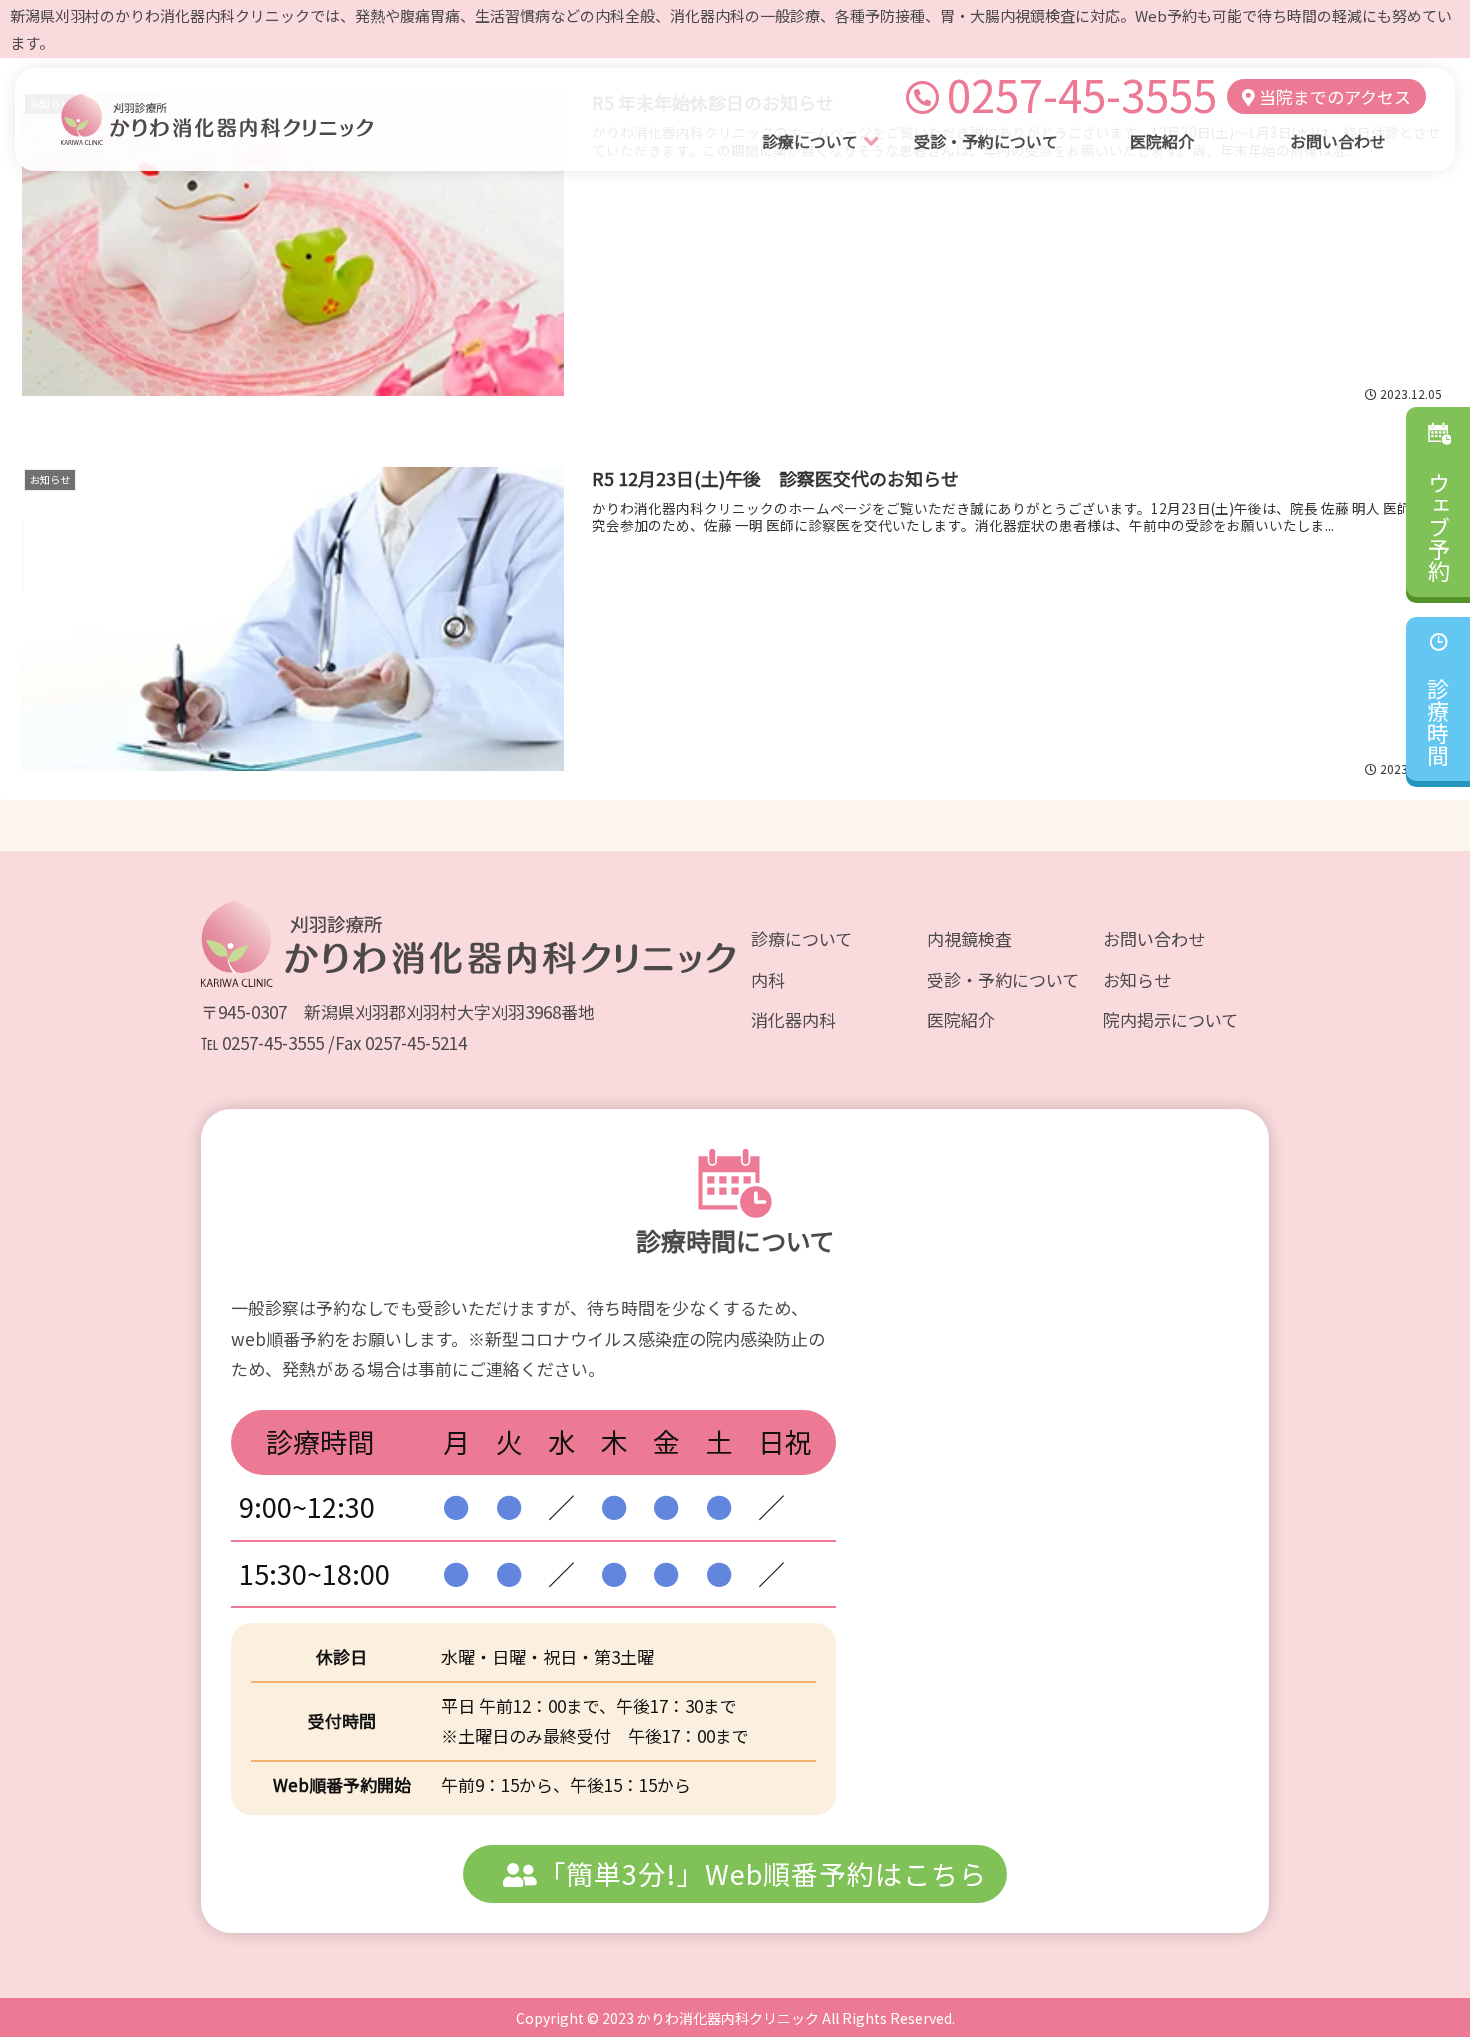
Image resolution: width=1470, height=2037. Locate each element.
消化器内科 (793, 1019)
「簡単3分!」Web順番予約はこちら (762, 1873)
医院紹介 (961, 1019)
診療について (801, 938)
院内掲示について (1170, 1019)
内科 (768, 979)
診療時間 (1438, 729)
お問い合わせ (1154, 938)
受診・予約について (1003, 979)
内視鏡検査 (969, 938)
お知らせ (1137, 979)
